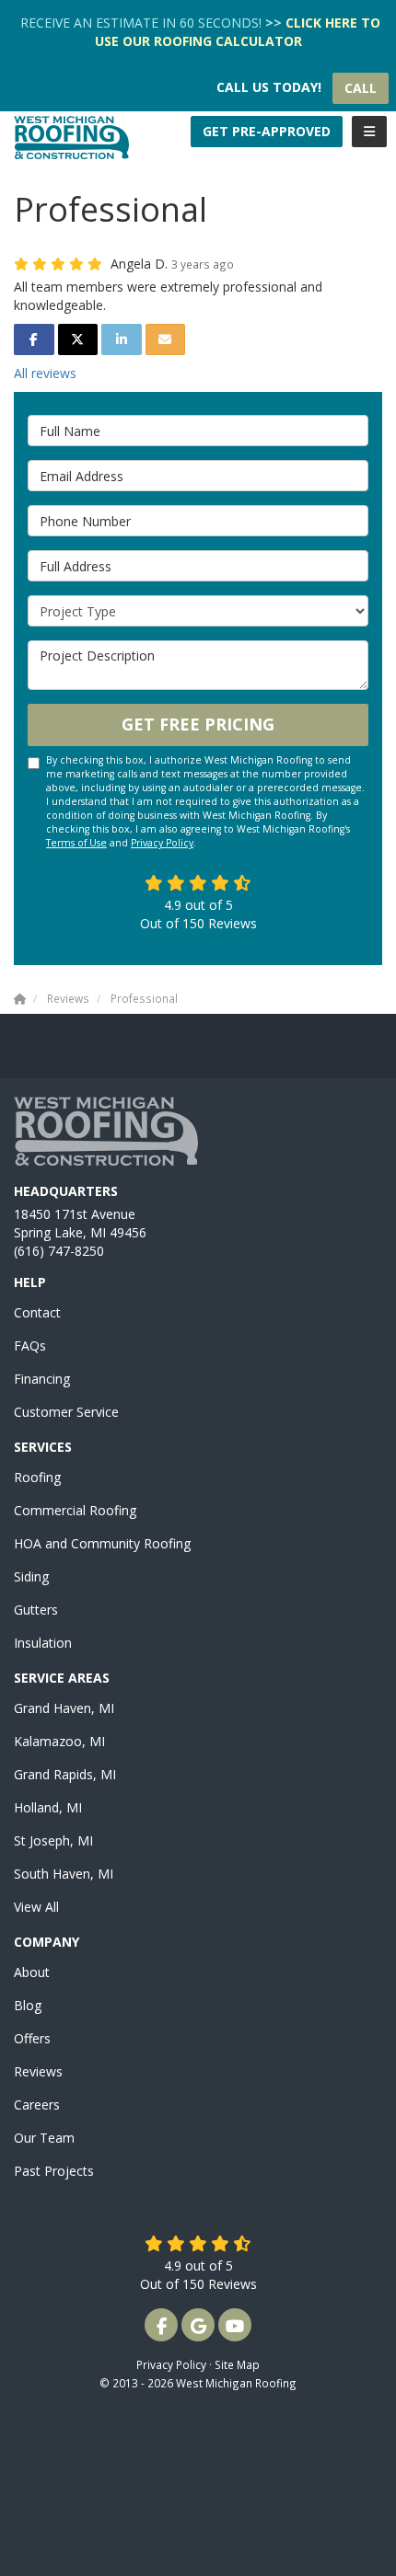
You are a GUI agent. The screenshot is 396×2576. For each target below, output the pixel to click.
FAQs (30, 1345)
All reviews (45, 373)
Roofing (37, 1477)
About (32, 1972)
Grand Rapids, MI (65, 1774)
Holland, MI (48, 1807)
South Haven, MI (64, 1874)
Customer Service (66, 1412)
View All (36, 1907)
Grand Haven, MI (64, 1708)
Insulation (43, 1643)
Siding (31, 1576)
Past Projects (54, 2171)
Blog (28, 2005)
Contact (37, 1312)
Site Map (237, 2364)
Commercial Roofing (75, 1510)
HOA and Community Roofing (102, 1543)
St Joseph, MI (53, 1840)
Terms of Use (76, 843)
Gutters (36, 1610)
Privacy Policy (162, 843)
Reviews (38, 2071)
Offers (32, 2038)
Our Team (44, 2138)
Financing (42, 1379)
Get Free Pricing (198, 724)
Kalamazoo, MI (59, 1741)
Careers (37, 2104)
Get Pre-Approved (267, 131)
